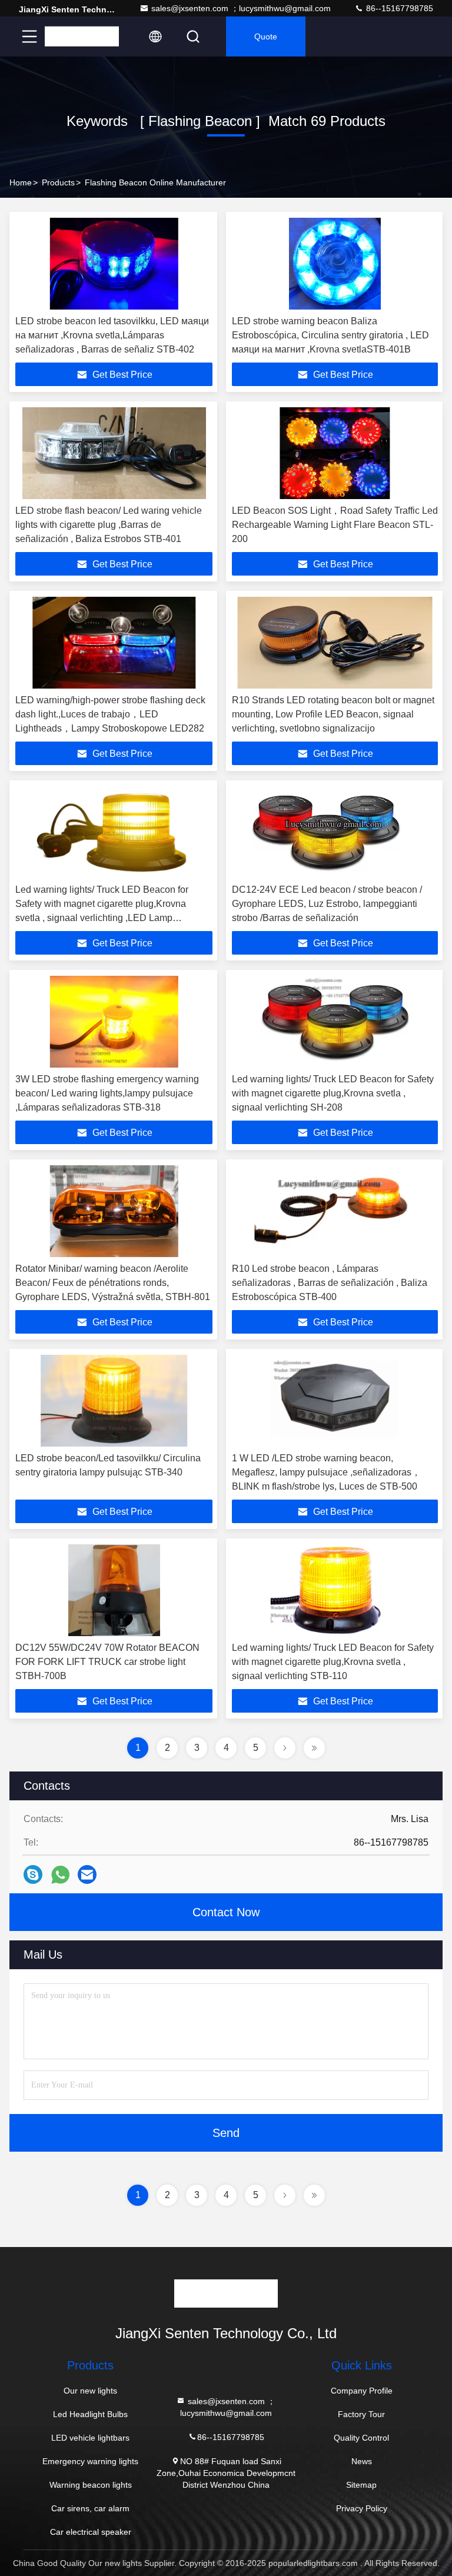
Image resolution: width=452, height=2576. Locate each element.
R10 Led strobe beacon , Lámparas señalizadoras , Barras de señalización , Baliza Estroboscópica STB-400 (330, 1283)
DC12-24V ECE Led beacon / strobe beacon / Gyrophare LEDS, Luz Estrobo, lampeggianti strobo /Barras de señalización (327, 904)
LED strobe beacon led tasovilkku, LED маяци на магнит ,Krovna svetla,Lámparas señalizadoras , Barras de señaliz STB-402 (112, 335)
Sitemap (361, 2485)
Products (58, 182)
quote (266, 36)
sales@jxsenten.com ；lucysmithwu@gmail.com (241, 8)
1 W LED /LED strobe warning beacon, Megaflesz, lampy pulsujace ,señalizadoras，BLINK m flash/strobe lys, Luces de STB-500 (326, 1472)
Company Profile (362, 2391)
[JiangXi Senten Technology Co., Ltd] (82, 36)
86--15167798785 (398, 8)
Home (21, 182)
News (362, 2461)
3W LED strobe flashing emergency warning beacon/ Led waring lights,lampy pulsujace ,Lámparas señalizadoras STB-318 (107, 1093)
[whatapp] (60, 1875)
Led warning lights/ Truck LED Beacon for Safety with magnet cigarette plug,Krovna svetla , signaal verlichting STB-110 (333, 1662)
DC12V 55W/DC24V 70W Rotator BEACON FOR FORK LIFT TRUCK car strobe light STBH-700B (107, 1662)
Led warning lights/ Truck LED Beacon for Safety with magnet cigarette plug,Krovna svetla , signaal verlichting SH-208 (333, 1093)
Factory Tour (361, 2414)
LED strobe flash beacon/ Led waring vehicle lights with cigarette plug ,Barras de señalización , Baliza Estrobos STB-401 (109, 525)
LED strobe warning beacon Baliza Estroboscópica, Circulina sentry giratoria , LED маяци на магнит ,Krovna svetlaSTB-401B (330, 335)
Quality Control (361, 2438)
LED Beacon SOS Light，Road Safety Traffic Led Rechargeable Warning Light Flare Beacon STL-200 (335, 525)
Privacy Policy (362, 2508)
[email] (87, 1874)
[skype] (33, 1874)
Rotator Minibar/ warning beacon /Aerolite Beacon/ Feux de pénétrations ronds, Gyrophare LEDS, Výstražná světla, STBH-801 (113, 1283)
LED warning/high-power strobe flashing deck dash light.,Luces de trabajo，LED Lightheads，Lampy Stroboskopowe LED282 (110, 714)
